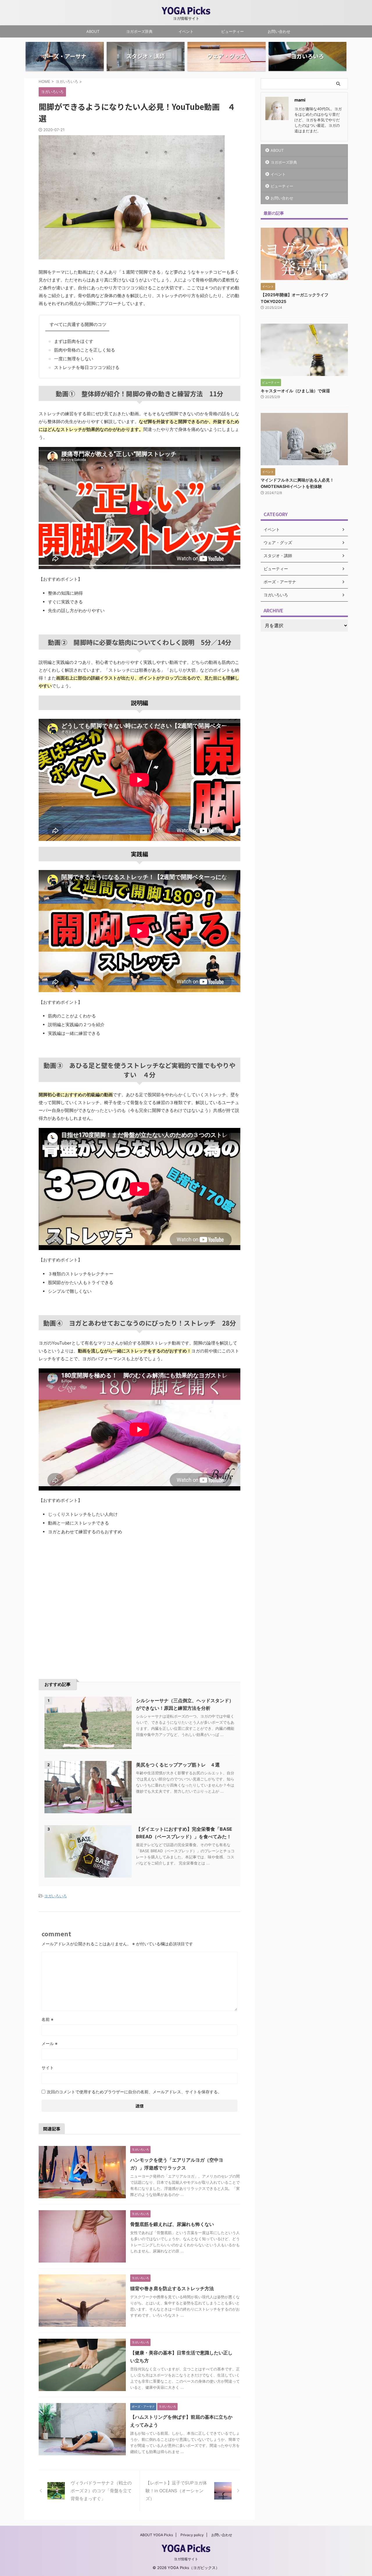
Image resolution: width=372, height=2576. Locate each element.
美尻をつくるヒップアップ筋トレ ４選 (178, 1765)
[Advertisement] (87, 1605)
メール (50, 2043)
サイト (48, 2068)
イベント (186, 31)
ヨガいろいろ (56, 1896)
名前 (48, 2019)
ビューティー (233, 31)
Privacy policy (192, 2535)
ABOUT (93, 31)
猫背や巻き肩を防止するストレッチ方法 (172, 2288)
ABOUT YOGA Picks (157, 2535)
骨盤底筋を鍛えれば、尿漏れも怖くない (172, 2224)
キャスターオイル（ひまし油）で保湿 (295, 391)
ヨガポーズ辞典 (139, 31)
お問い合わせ (279, 31)
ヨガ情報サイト (186, 2559)
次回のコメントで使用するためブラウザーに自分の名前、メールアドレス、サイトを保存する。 (134, 2092)
